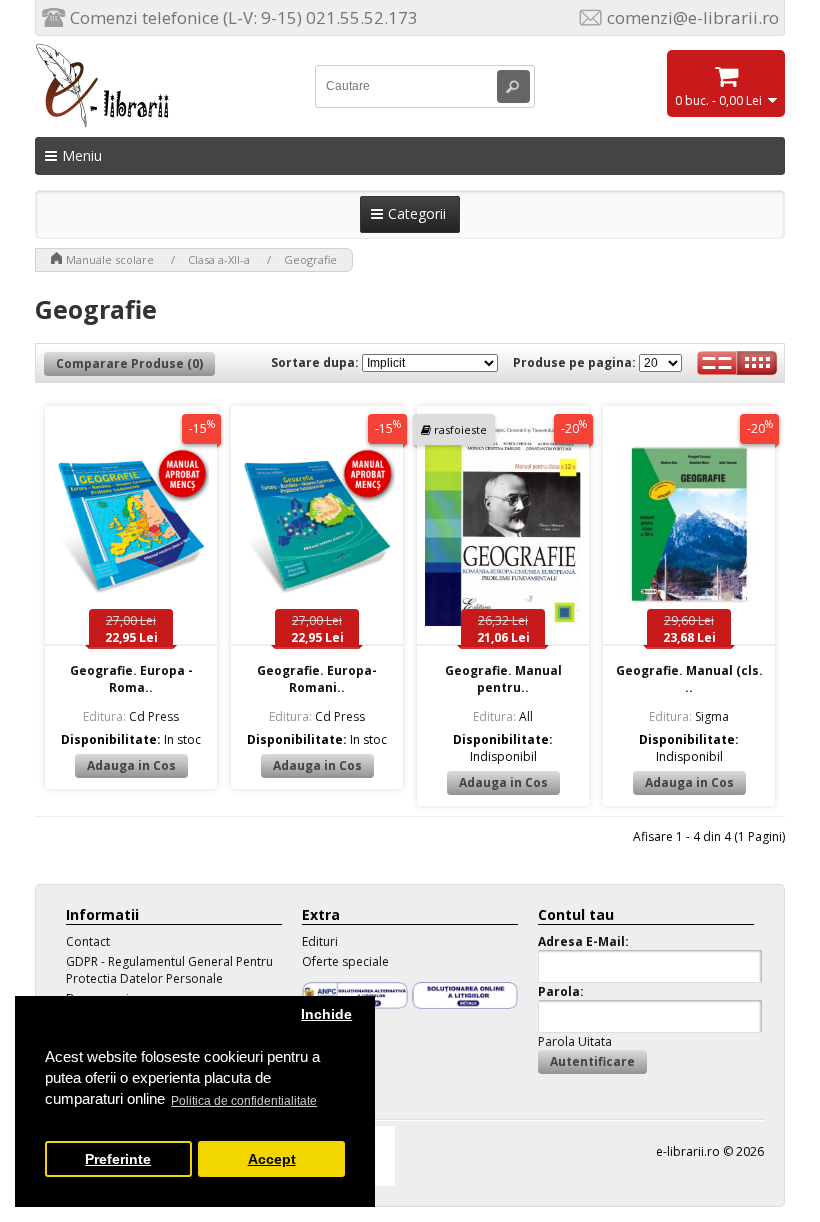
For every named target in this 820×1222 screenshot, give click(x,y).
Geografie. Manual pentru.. (503, 679)
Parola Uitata (575, 1041)
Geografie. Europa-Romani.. (317, 679)
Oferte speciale (345, 961)
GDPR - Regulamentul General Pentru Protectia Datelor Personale (169, 970)
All (503, 716)
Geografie (310, 259)
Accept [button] (272, 1159)
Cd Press (131, 716)
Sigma (689, 716)
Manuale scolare (110, 259)
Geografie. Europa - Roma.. (131, 679)
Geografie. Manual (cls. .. (689, 679)
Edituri (320, 941)
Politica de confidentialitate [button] (244, 1101)
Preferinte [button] (118, 1159)
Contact (88, 941)
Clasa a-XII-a (219, 259)
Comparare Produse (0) (129, 363)
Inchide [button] (326, 1014)
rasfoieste (460, 429)
